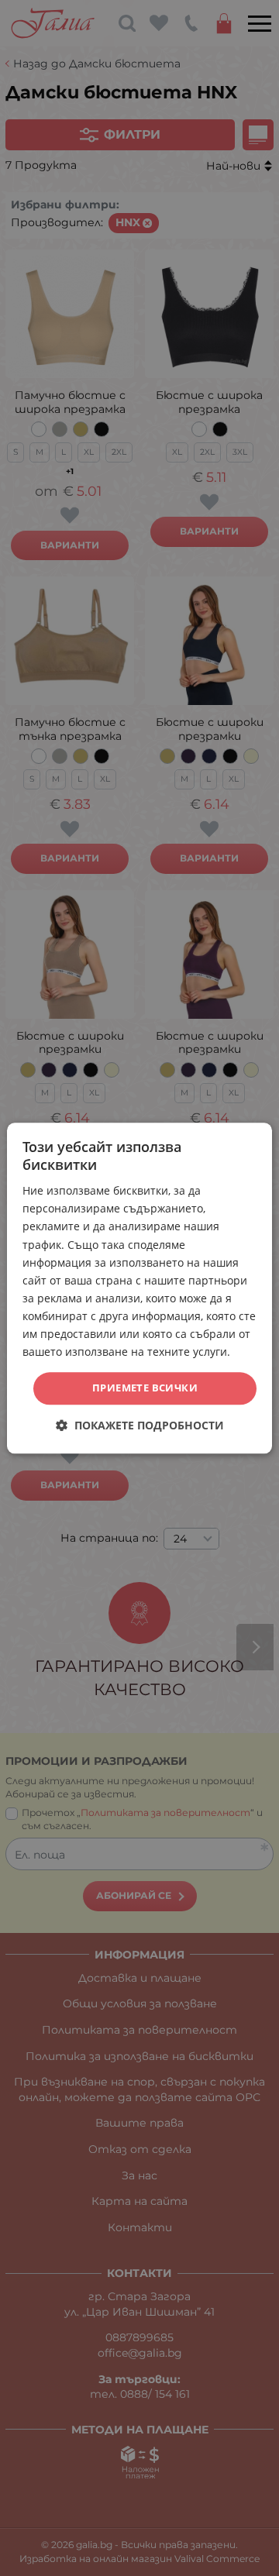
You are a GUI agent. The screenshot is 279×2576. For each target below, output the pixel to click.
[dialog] (139, 1288)
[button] (140, 1425)
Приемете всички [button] (145, 1388)
